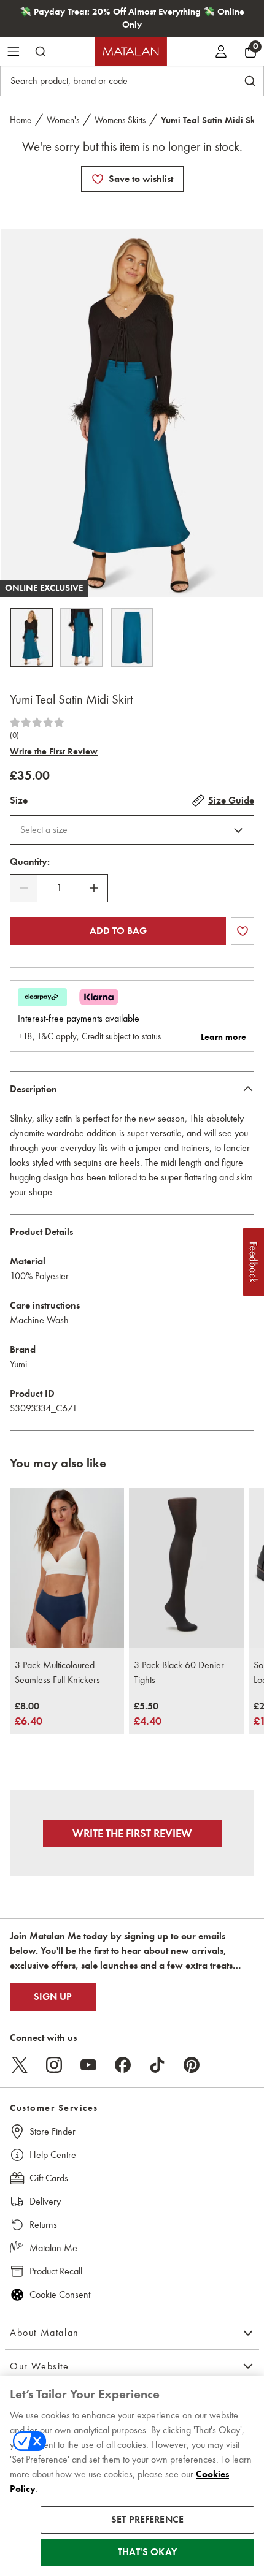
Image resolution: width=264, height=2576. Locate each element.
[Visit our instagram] (54, 2065)
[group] (29, 1715)
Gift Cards (49, 2178)
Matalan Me (53, 2248)
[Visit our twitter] (20, 2065)
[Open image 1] (31, 638)
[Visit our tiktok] (157, 2065)
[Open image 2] (82, 638)
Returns (43, 2225)
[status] (59, 888)
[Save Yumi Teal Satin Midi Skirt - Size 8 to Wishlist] (98, 179)
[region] (132, 2476)
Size (19, 800)
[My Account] (221, 51)
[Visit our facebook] (123, 2065)
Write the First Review (54, 751)
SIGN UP (53, 1997)
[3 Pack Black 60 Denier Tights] (186, 1568)
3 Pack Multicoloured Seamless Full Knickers (57, 1672)
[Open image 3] (132, 638)
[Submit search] (41, 51)
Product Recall (56, 2271)
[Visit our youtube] (88, 2065)
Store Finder (52, 2131)
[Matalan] (131, 51)
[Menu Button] (14, 51)
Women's (63, 120)
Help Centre (53, 2155)
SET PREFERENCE (147, 2520)
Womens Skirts (120, 120)
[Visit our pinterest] (192, 2065)
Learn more (223, 1037)
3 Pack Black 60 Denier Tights (179, 1672)
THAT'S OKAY (147, 2552)
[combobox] (132, 830)
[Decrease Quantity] (24, 888)
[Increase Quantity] (94, 888)
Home (21, 120)
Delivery (45, 2201)
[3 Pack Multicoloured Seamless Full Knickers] (67, 1568)
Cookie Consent (60, 2294)
